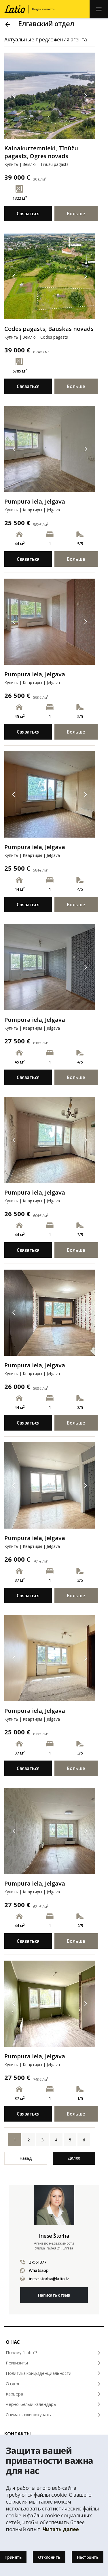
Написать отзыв (54, 2295)
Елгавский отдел (46, 23)
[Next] (86, 96)
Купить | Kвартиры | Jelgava (32, 510)
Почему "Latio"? (22, 2352)
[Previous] (14, 96)
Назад (26, 2158)
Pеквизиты (17, 2363)
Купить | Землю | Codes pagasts (36, 337)
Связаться (28, 214)
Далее (74, 2158)
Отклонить (49, 2557)
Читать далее (61, 2529)
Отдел (12, 2383)
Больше (76, 214)
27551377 (37, 2262)
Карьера (14, 2394)
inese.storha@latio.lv (49, 2279)
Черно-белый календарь (31, 2404)
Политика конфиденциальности (39, 2373)
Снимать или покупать (28, 2414)
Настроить (88, 2557)
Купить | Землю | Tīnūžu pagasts (36, 164)
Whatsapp (39, 2270)
